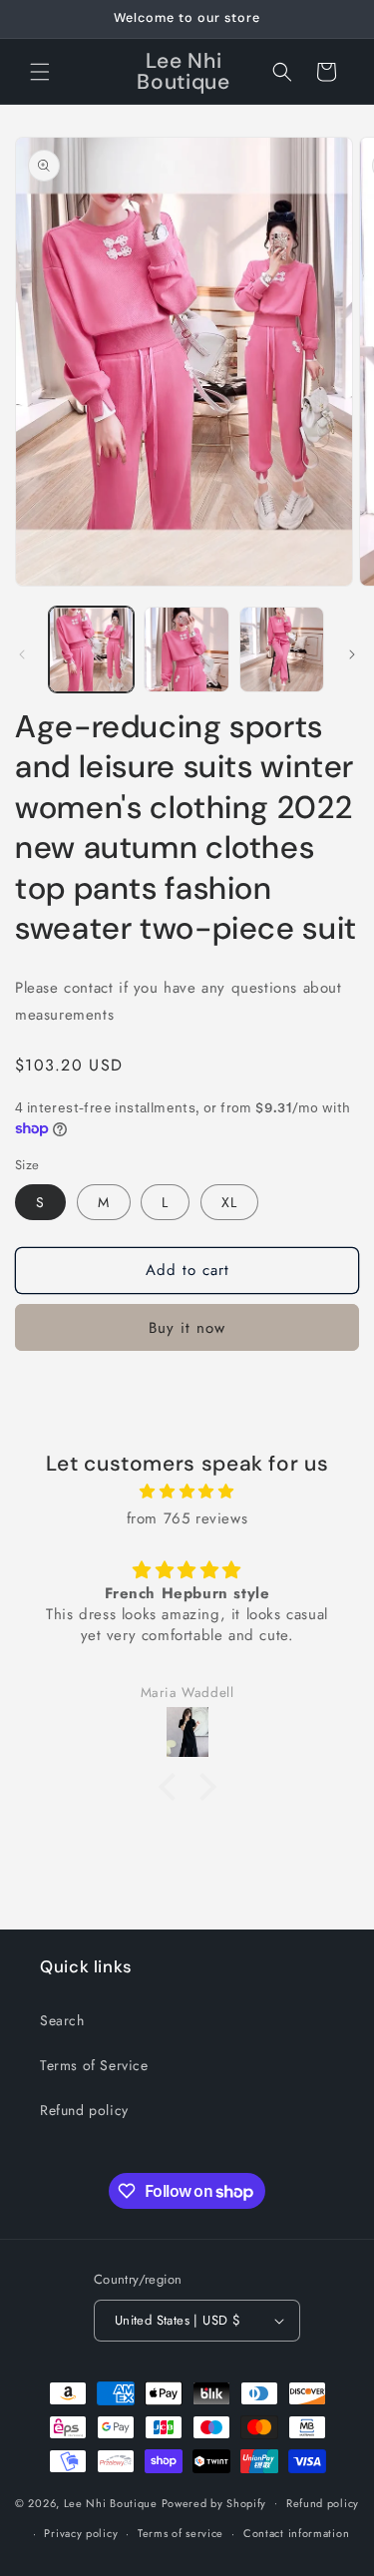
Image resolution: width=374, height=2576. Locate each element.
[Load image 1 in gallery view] (91, 649)
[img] (187, 1492)
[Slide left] (22, 654)
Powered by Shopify (214, 2502)
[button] (40, 72)
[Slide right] (352, 654)
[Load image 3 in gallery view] (282, 649)
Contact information (296, 2533)
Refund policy (84, 2110)
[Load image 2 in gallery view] (186, 649)
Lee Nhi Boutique (111, 2502)
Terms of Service (94, 2065)
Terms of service (181, 2533)
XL (229, 1202)
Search (62, 2020)
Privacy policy (81, 2533)
